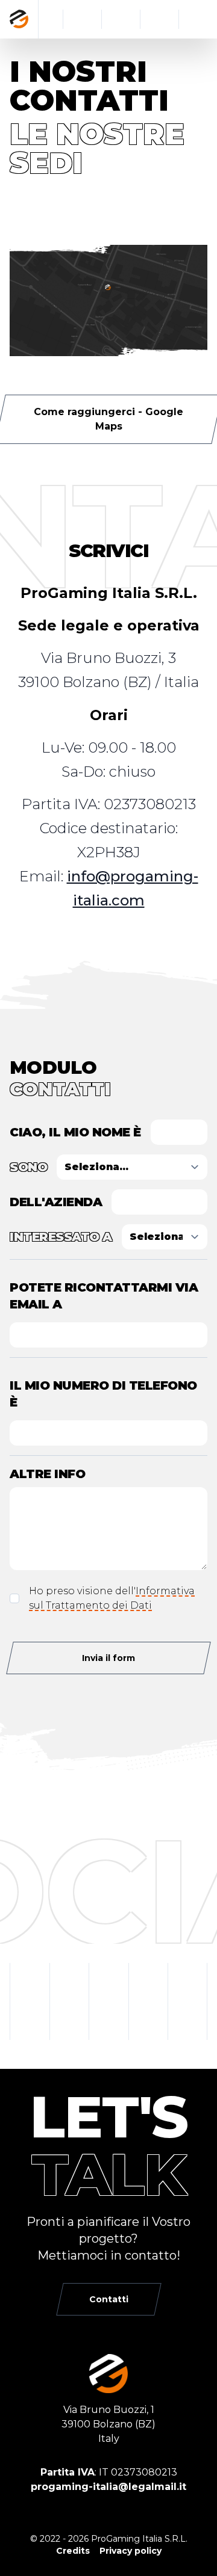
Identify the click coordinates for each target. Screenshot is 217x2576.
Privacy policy (131, 2551)
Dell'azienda (56, 1202)
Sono (28, 1167)
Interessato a (61, 1237)
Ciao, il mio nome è (75, 1132)
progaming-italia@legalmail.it (108, 2487)
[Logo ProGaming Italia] (19, 19)
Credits (73, 2551)
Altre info (47, 1474)
